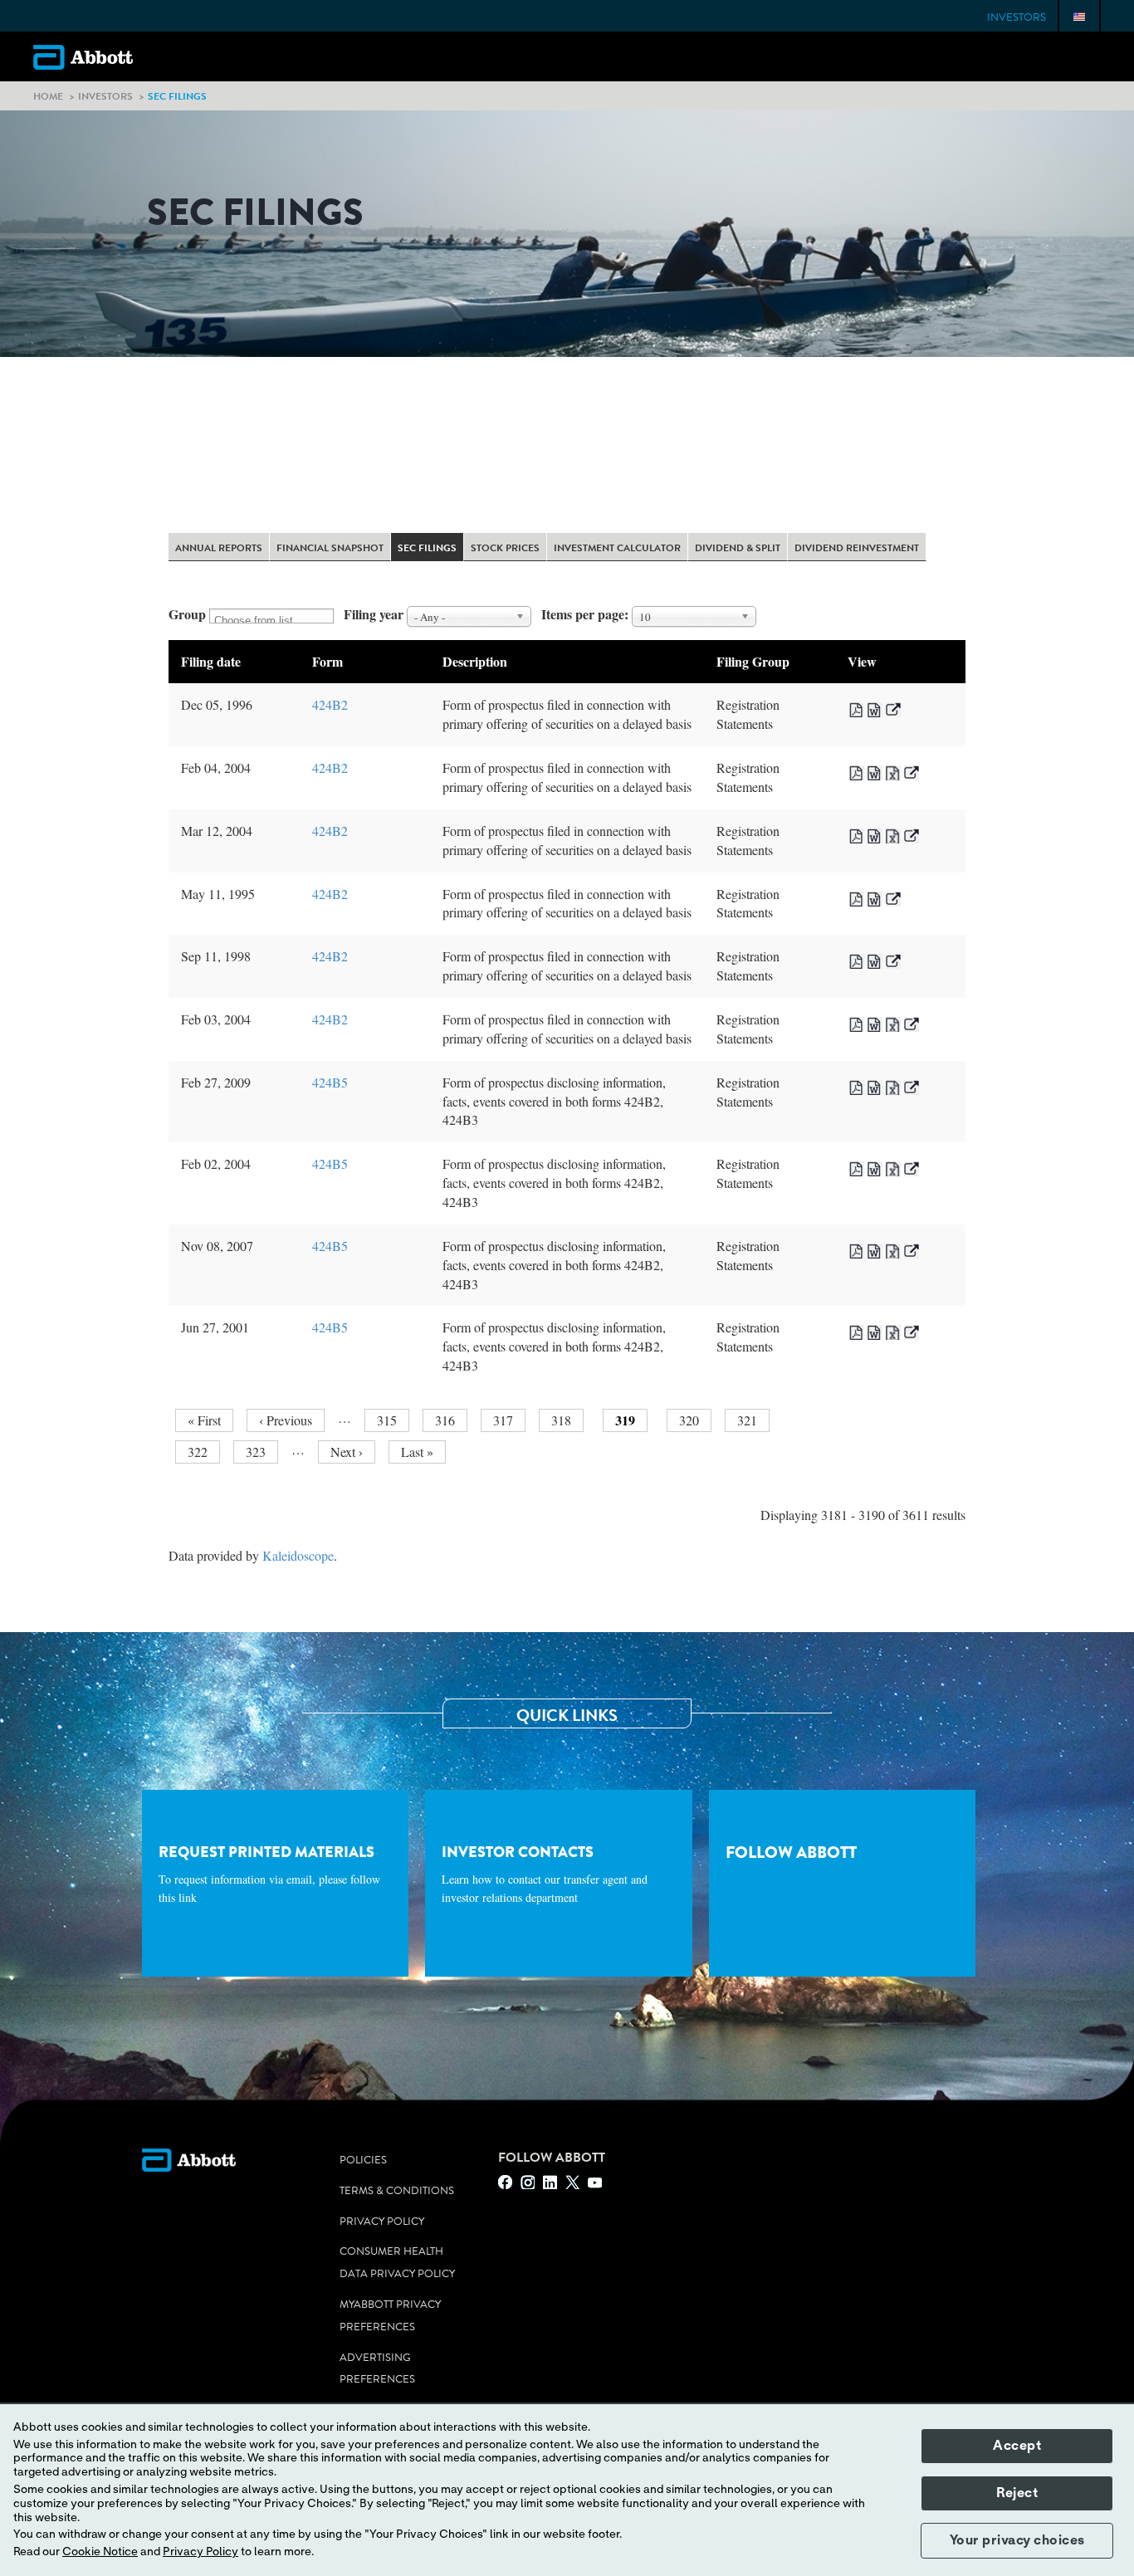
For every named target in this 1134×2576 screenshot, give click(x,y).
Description (475, 661)
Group (187, 614)
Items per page (583, 614)
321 (750, 1420)
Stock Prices (505, 549)
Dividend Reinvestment (857, 549)
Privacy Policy (382, 2222)
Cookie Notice (100, 2552)
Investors (1017, 17)
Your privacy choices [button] (1017, 2540)
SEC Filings (427, 549)
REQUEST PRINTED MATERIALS (269, 1874)
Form (327, 661)
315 (390, 1420)
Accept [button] (1017, 2446)
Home (48, 96)
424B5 (330, 1082)
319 (631, 1421)
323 (259, 1452)
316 (448, 1420)
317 (506, 1420)
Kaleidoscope (298, 1555)
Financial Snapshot (330, 549)
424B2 (330, 704)
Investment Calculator (617, 549)
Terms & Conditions (397, 2191)
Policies (363, 2160)
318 (564, 1420)
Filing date (211, 661)
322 (200, 1452)
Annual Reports (219, 549)
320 (692, 1420)
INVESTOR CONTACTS (545, 1874)
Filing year (374, 614)
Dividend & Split (738, 549)
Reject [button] (1017, 2493)
